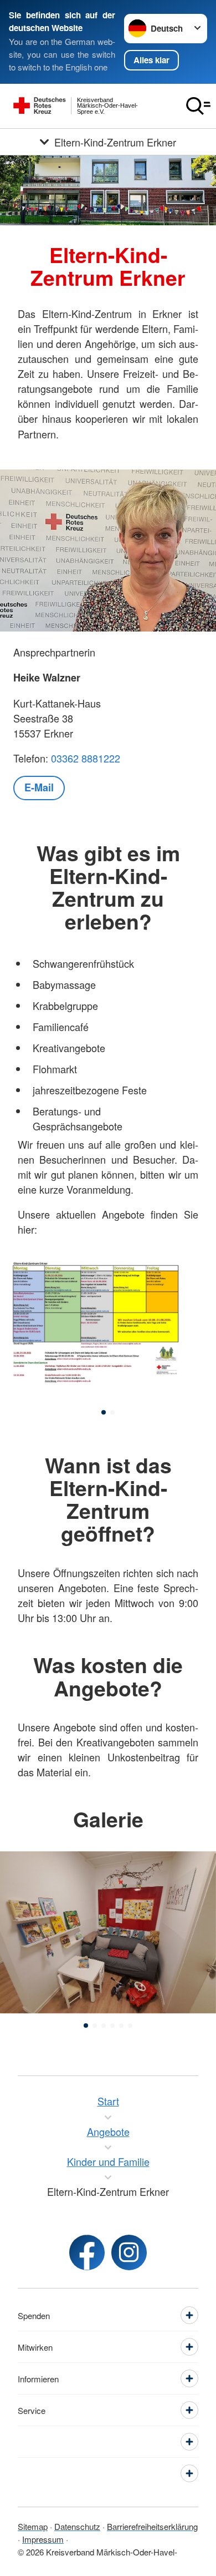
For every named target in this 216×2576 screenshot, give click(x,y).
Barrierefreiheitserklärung (152, 2526)
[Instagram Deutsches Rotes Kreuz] (129, 2252)
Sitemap (33, 2526)
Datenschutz (77, 2526)
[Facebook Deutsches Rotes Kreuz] (87, 2252)
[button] (104, 1412)
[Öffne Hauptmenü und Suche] (198, 106)
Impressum (43, 2539)
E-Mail (39, 787)
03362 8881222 (86, 758)
